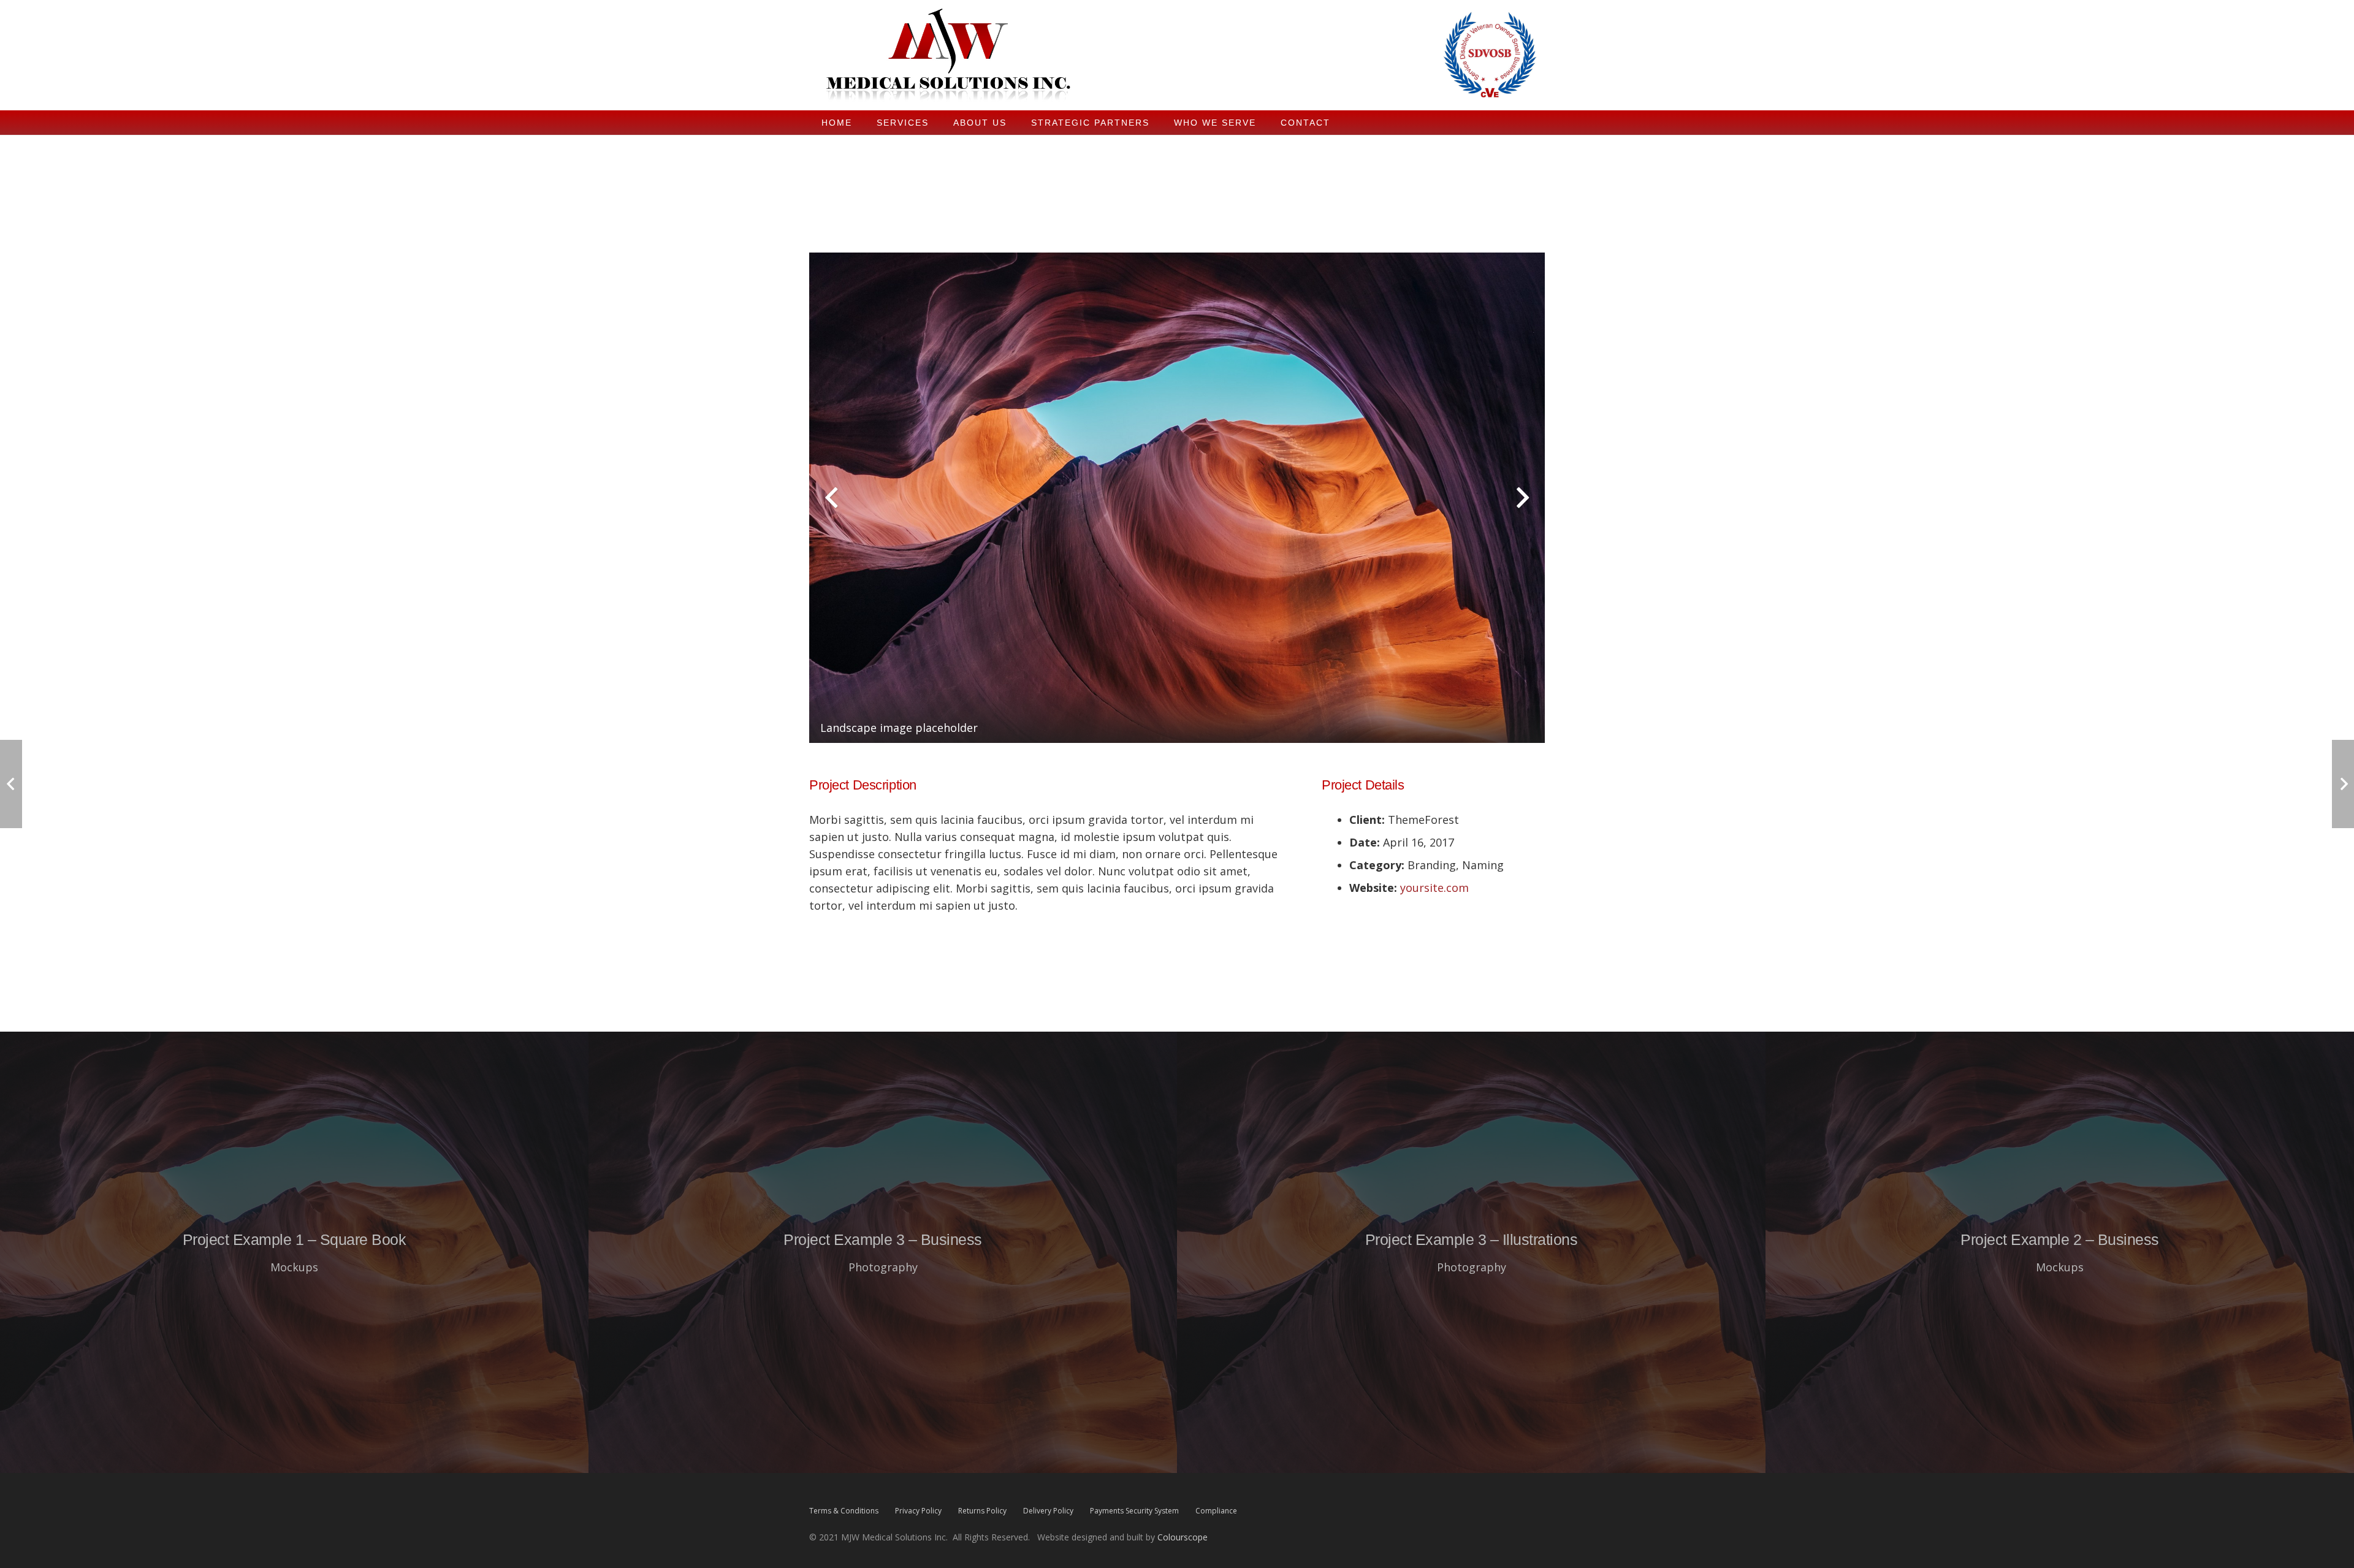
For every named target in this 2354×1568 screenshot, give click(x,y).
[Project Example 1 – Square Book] (294, 1252)
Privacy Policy (918, 1511)
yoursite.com (1434, 888)
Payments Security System (1134, 1511)
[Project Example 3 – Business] (883, 1252)
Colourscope (1183, 1537)
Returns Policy (982, 1511)
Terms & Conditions (844, 1511)
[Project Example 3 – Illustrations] (1471, 1252)
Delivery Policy (1048, 1511)
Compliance (1216, 1511)
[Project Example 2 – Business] (2060, 1252)
